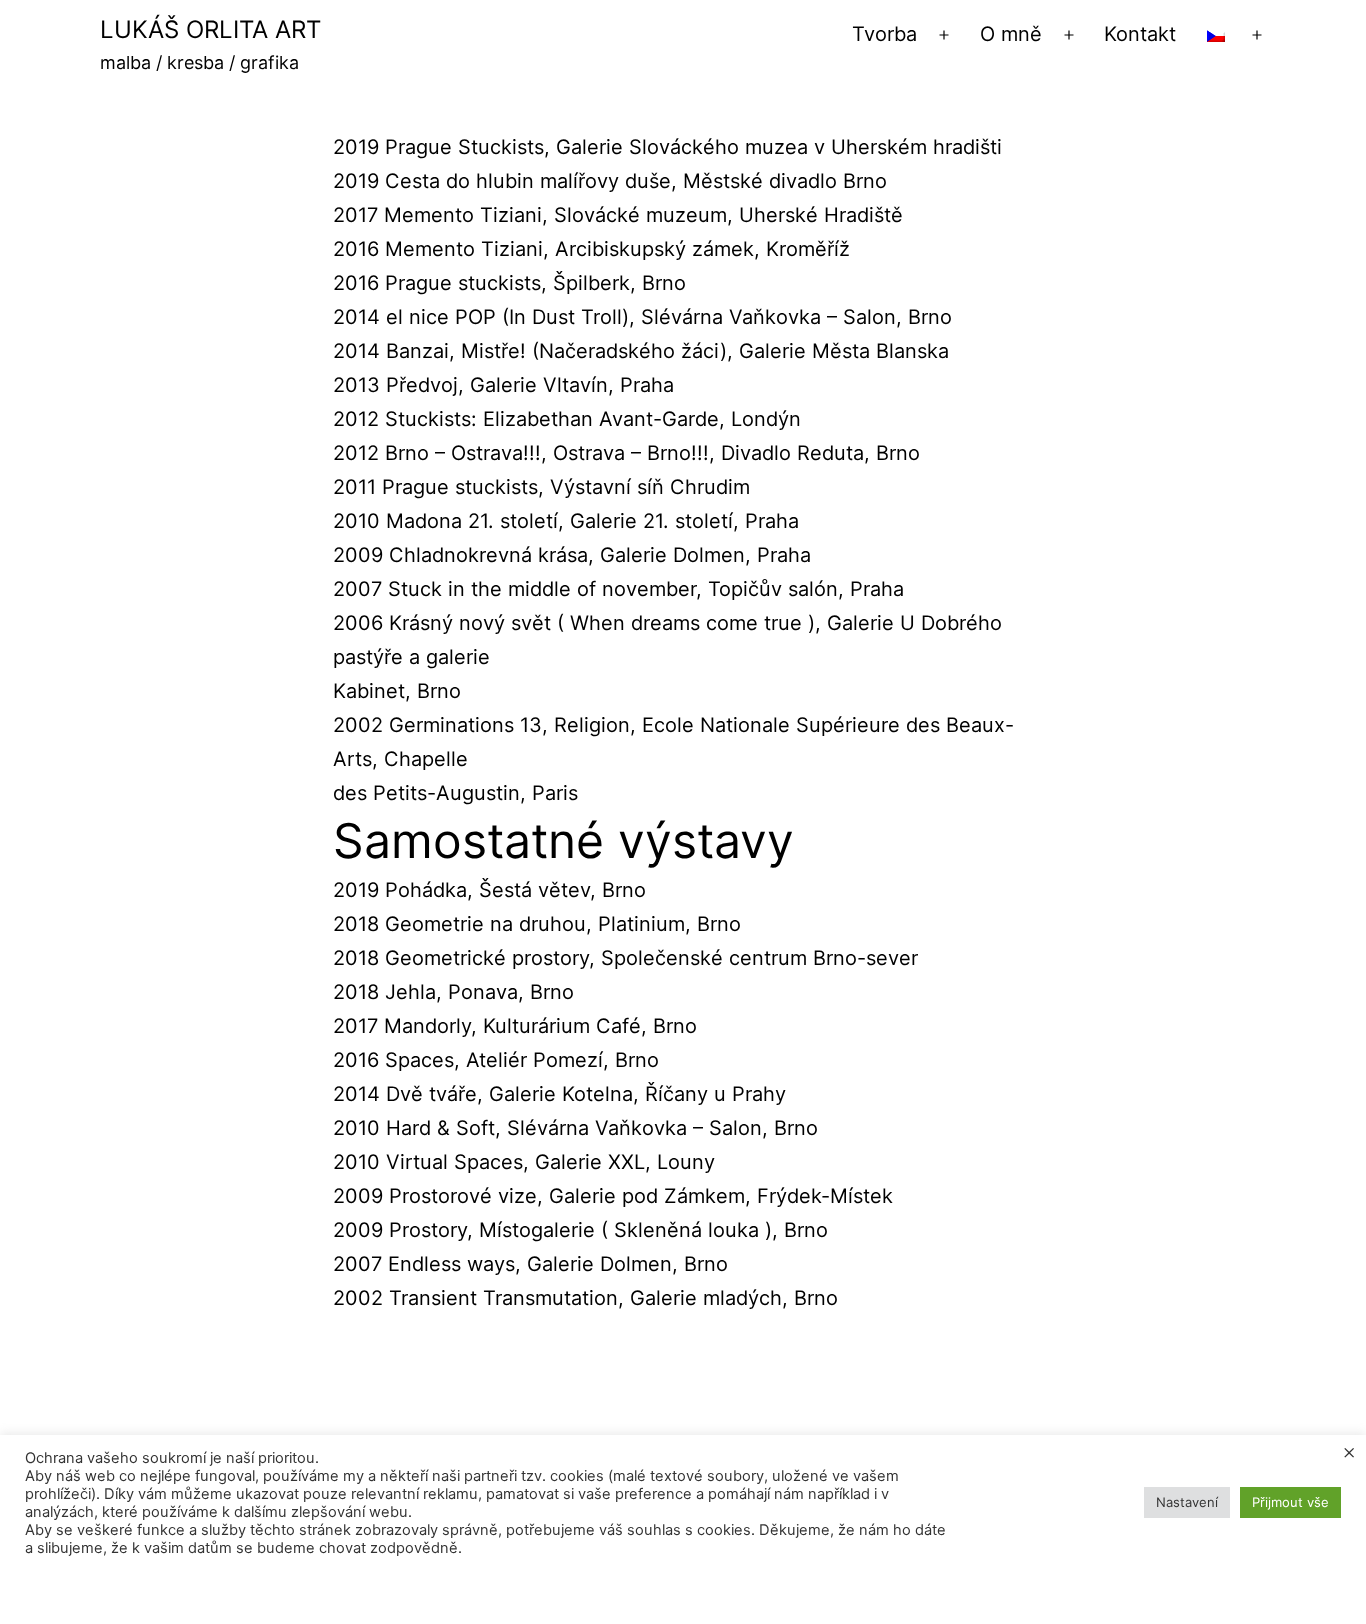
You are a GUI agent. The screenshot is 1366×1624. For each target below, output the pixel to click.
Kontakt (1140, 34)
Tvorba (884, 34)
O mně (1011, 34)
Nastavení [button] (1187, 1502)
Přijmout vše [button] (1290, 1502)
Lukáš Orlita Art (210, 29)
